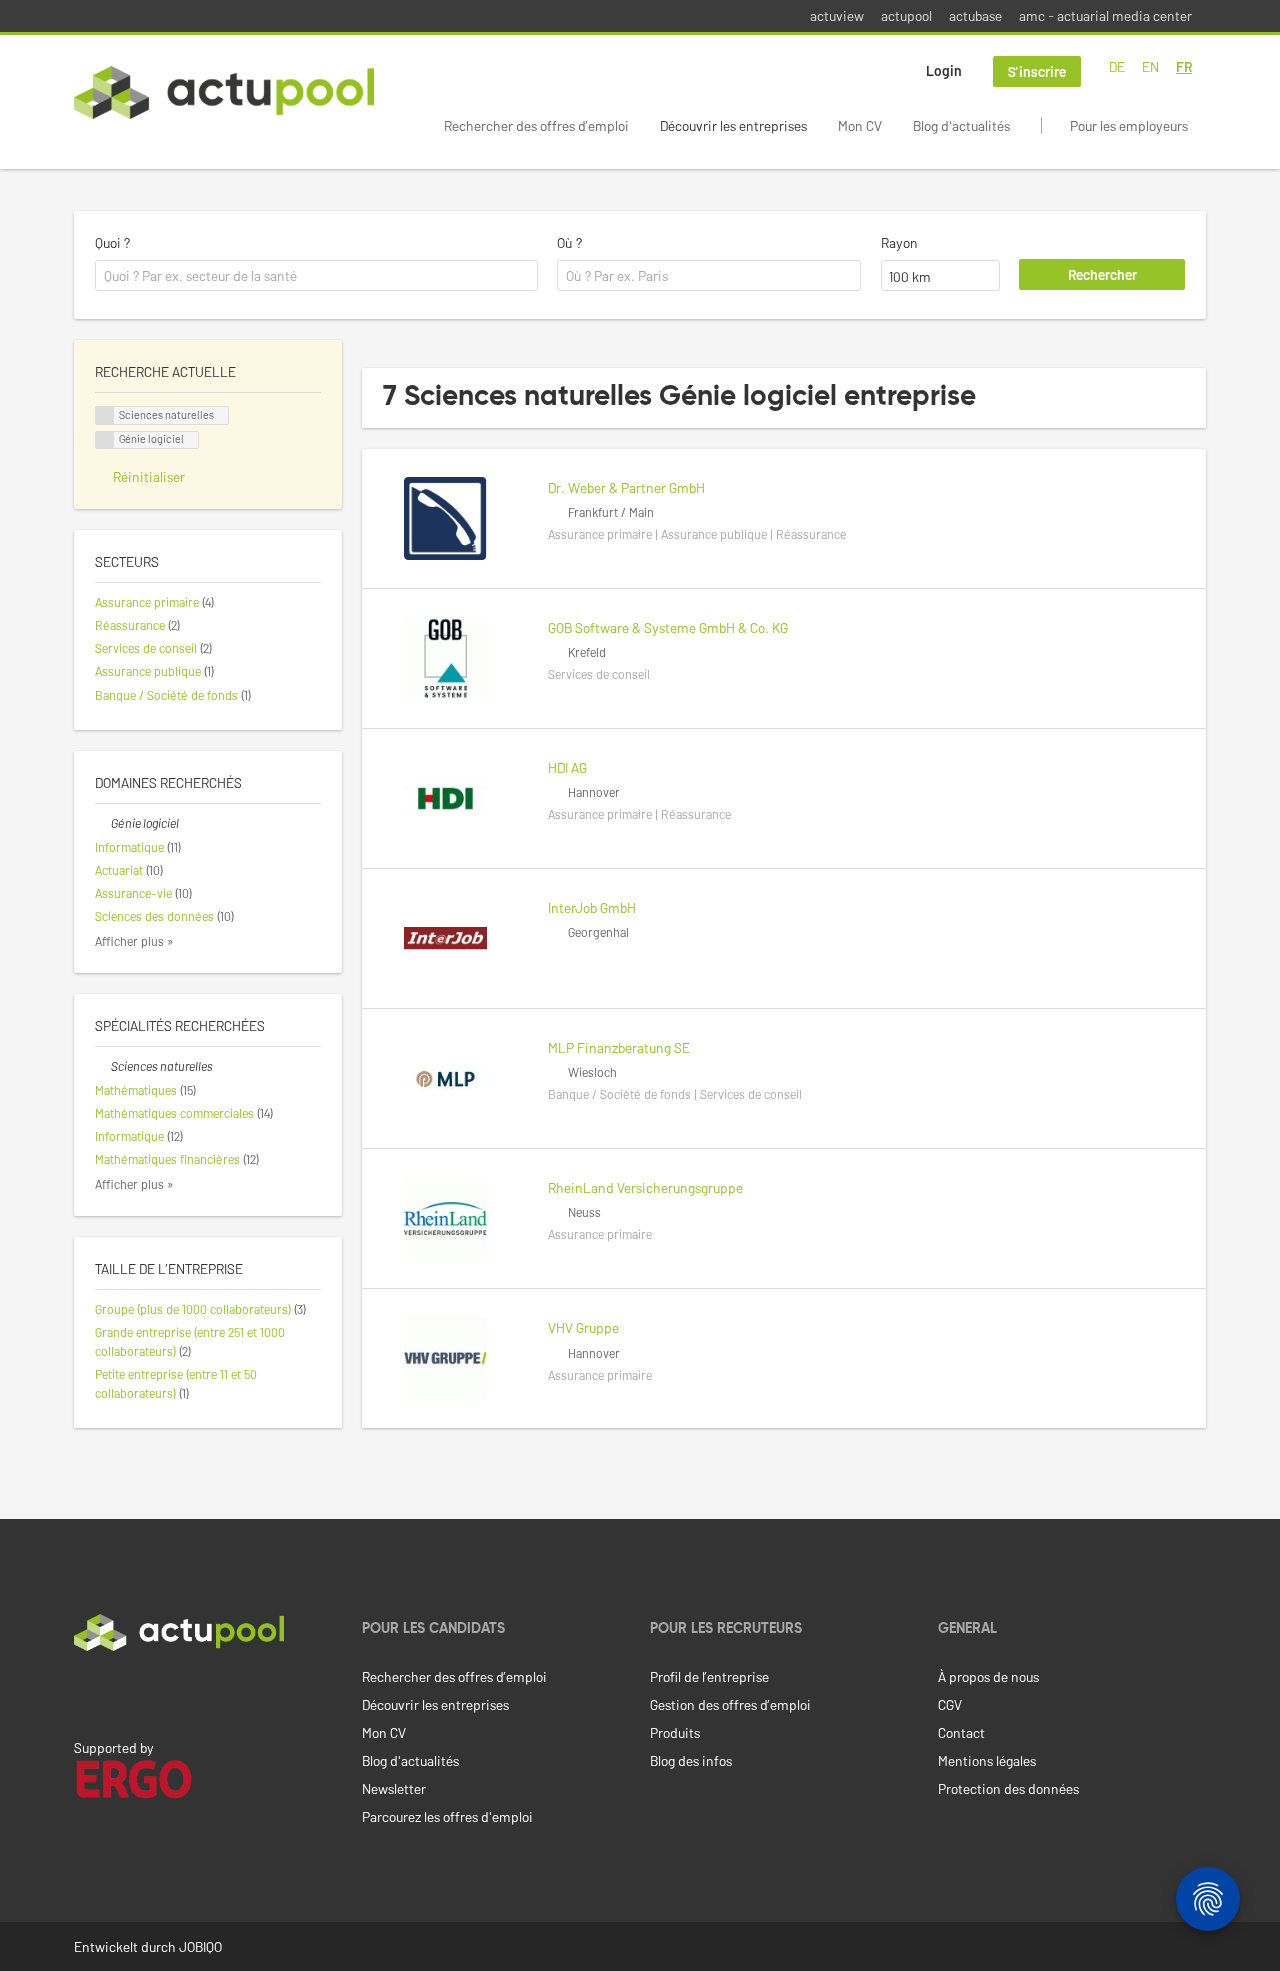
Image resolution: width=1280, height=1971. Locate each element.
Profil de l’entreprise (709, 1676)
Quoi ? (112, 242)
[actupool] (224, 92)
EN (1150, 66)
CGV (950, 1704)
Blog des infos (691, 1760)
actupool (906, 15)
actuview (837, 15)
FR (1184, 66)
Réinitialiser (149, 476)
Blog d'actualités (961, 125)
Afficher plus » (134, 941)
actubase (975, 15)
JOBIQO (200, 1946)
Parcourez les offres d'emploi (447, 1816)
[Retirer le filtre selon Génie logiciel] (103, 823)
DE (1117, 66)
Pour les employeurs (1129, 125)
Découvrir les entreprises (733, 125)
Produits (675, 1732)
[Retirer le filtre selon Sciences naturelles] (103, 1066)
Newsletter (394, 1788)
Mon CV (860, 125)
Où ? (569, 242)
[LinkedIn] (85, 1693)
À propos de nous (988, 1676)
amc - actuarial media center (1105, 15)
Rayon (899, 242)
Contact (961, 1732)
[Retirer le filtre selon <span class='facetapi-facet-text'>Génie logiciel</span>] (105, 440)
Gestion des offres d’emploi (730, 1704)
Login (944, 70)
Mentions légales (987, 1760)
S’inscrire (1037, 71)
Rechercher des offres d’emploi (536, 125)
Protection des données (1008, 1788)
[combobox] (316, 276)
